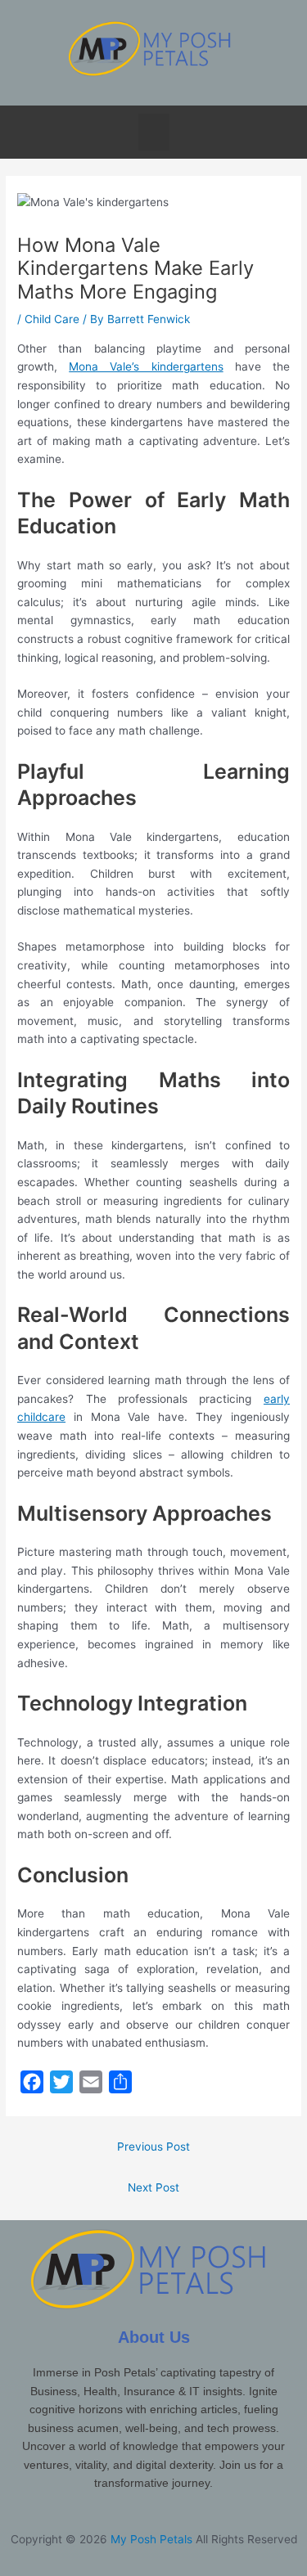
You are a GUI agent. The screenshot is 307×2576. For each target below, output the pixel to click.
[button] (154, 132)
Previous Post (153, 2147)
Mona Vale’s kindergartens (146, 366)
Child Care (52, 319)
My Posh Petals (151, 2539)
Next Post (153, 2187)
